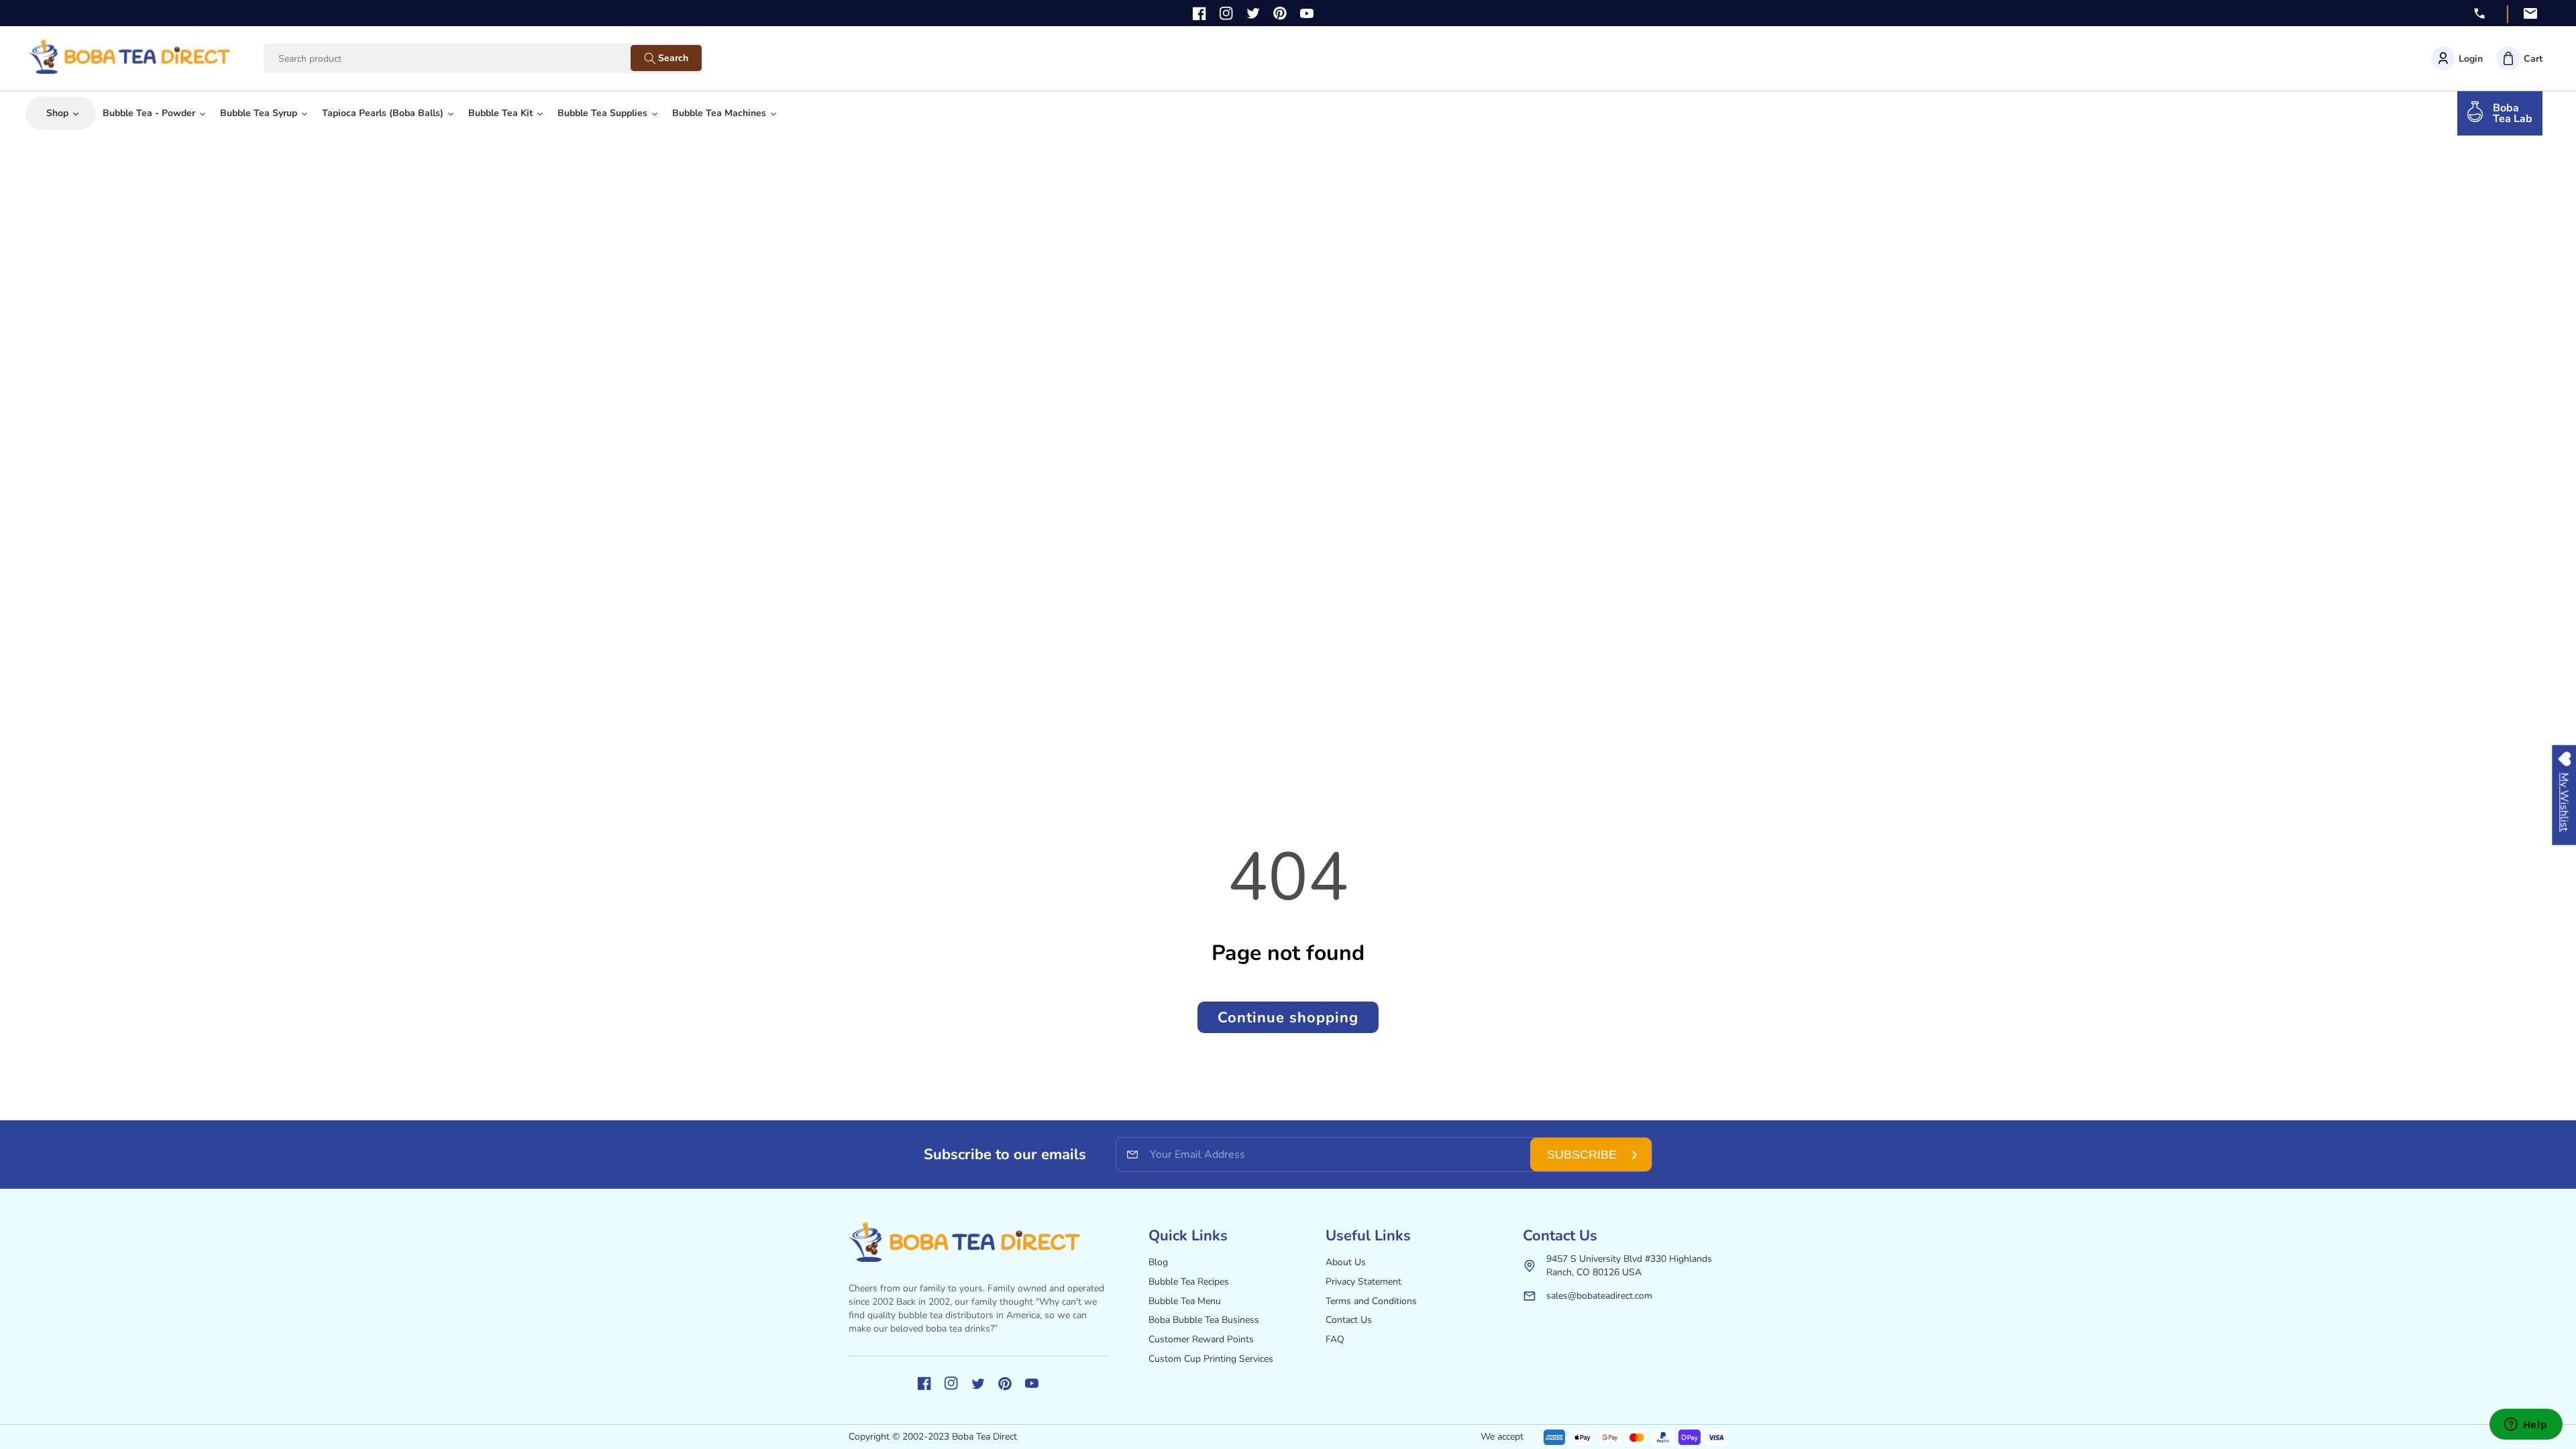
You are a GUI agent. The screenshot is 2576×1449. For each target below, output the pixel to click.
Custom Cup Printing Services (1211, 1359)
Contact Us (1349, 1320)
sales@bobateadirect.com (1599, 1296)
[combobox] (460, 59)
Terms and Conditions (1371, 1301)
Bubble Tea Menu (1185, 1301)
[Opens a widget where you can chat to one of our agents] (2526, 1426)
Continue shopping (1288, 1018)
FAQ (1335, 1339)
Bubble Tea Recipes (1189, 1282)
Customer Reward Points (1201, 1339)
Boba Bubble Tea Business (1204, 1320)
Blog (1158, 1262)
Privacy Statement (1363, 1282)
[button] (2519, 58)
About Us (1346, 1262)
